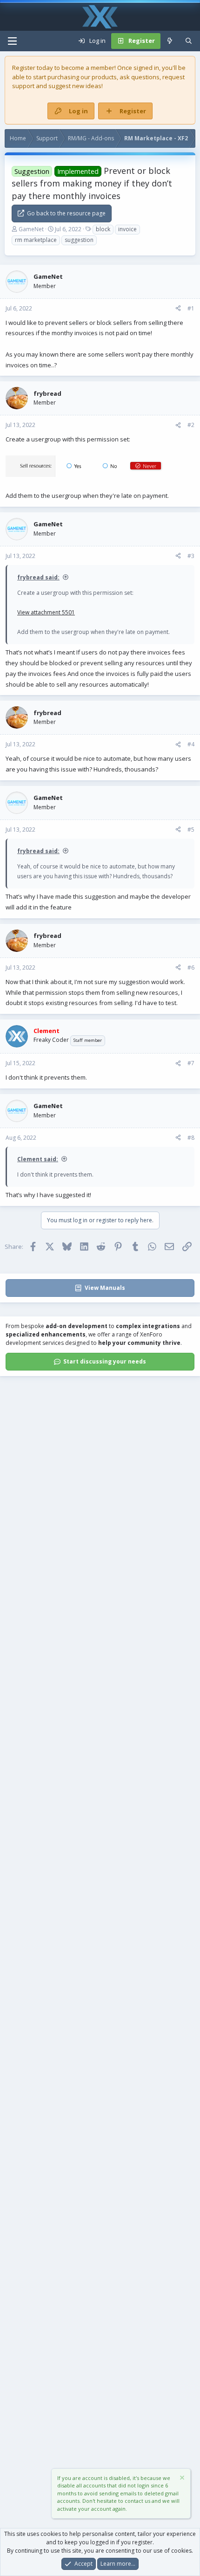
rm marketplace (36, 240)
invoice (127, 229)
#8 (191, 1138)
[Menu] (12, 41)
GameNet (31, 229)
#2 (191, 425)
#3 (191, 556)
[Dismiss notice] (181, 2479)
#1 (191, 308)
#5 (191, 830)
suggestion (79, 240)
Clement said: (38, 1159)
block (103, 229)
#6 (191, 968)
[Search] (189, 41)
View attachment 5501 (46, 612)
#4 (191, 744)
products (104, 77)
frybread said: (38, 577)
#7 (191, 1063)
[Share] (178, 309)
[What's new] (170, 41)
